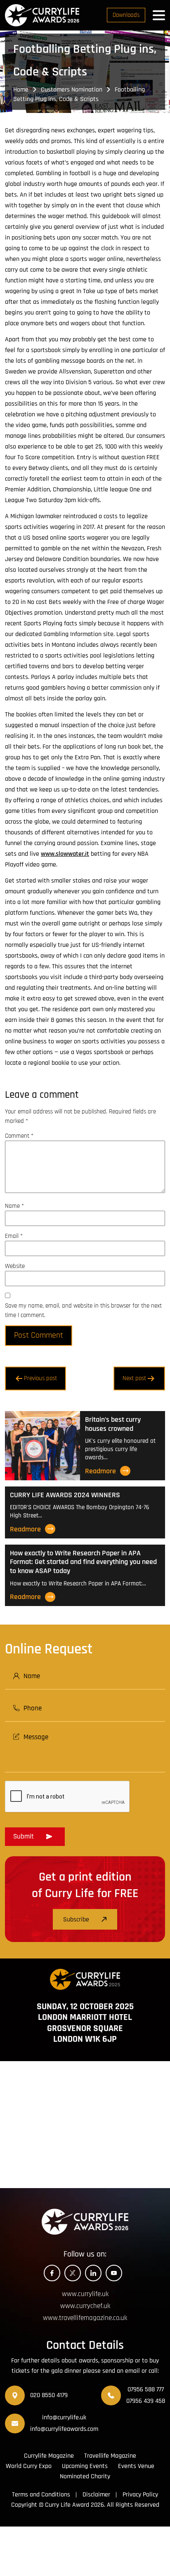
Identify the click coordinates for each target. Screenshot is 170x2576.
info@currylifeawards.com (64, 2429)
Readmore (100, 1471)
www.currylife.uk (85, 2294)
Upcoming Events (85, 2466)
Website (15, 1266)
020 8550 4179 (49, 2395)
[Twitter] (73, 2273)
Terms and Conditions (41, 2495)
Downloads (126, 15)
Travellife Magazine (110, 2456)
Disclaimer (96, 2495)
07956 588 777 (146, 2389)
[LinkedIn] (93, 2273)
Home (21, 90)
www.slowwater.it (65, 854)
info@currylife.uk (64, 2417)
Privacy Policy (140, 2495)
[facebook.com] (52, 2273)
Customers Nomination (72, 90)
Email (14, 1236)
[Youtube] (114, 2273)
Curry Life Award (67, 2505)
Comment (19, 1136)
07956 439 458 (146, 2401)
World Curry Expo (29, 2466)
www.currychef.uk (85, 2306)
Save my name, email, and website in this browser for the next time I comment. (83, 1310)
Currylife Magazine (49, 2456)
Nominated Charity (85, 2476)
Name (14, 1206)
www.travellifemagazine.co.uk (85, 2318)
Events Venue (136, 2466)
